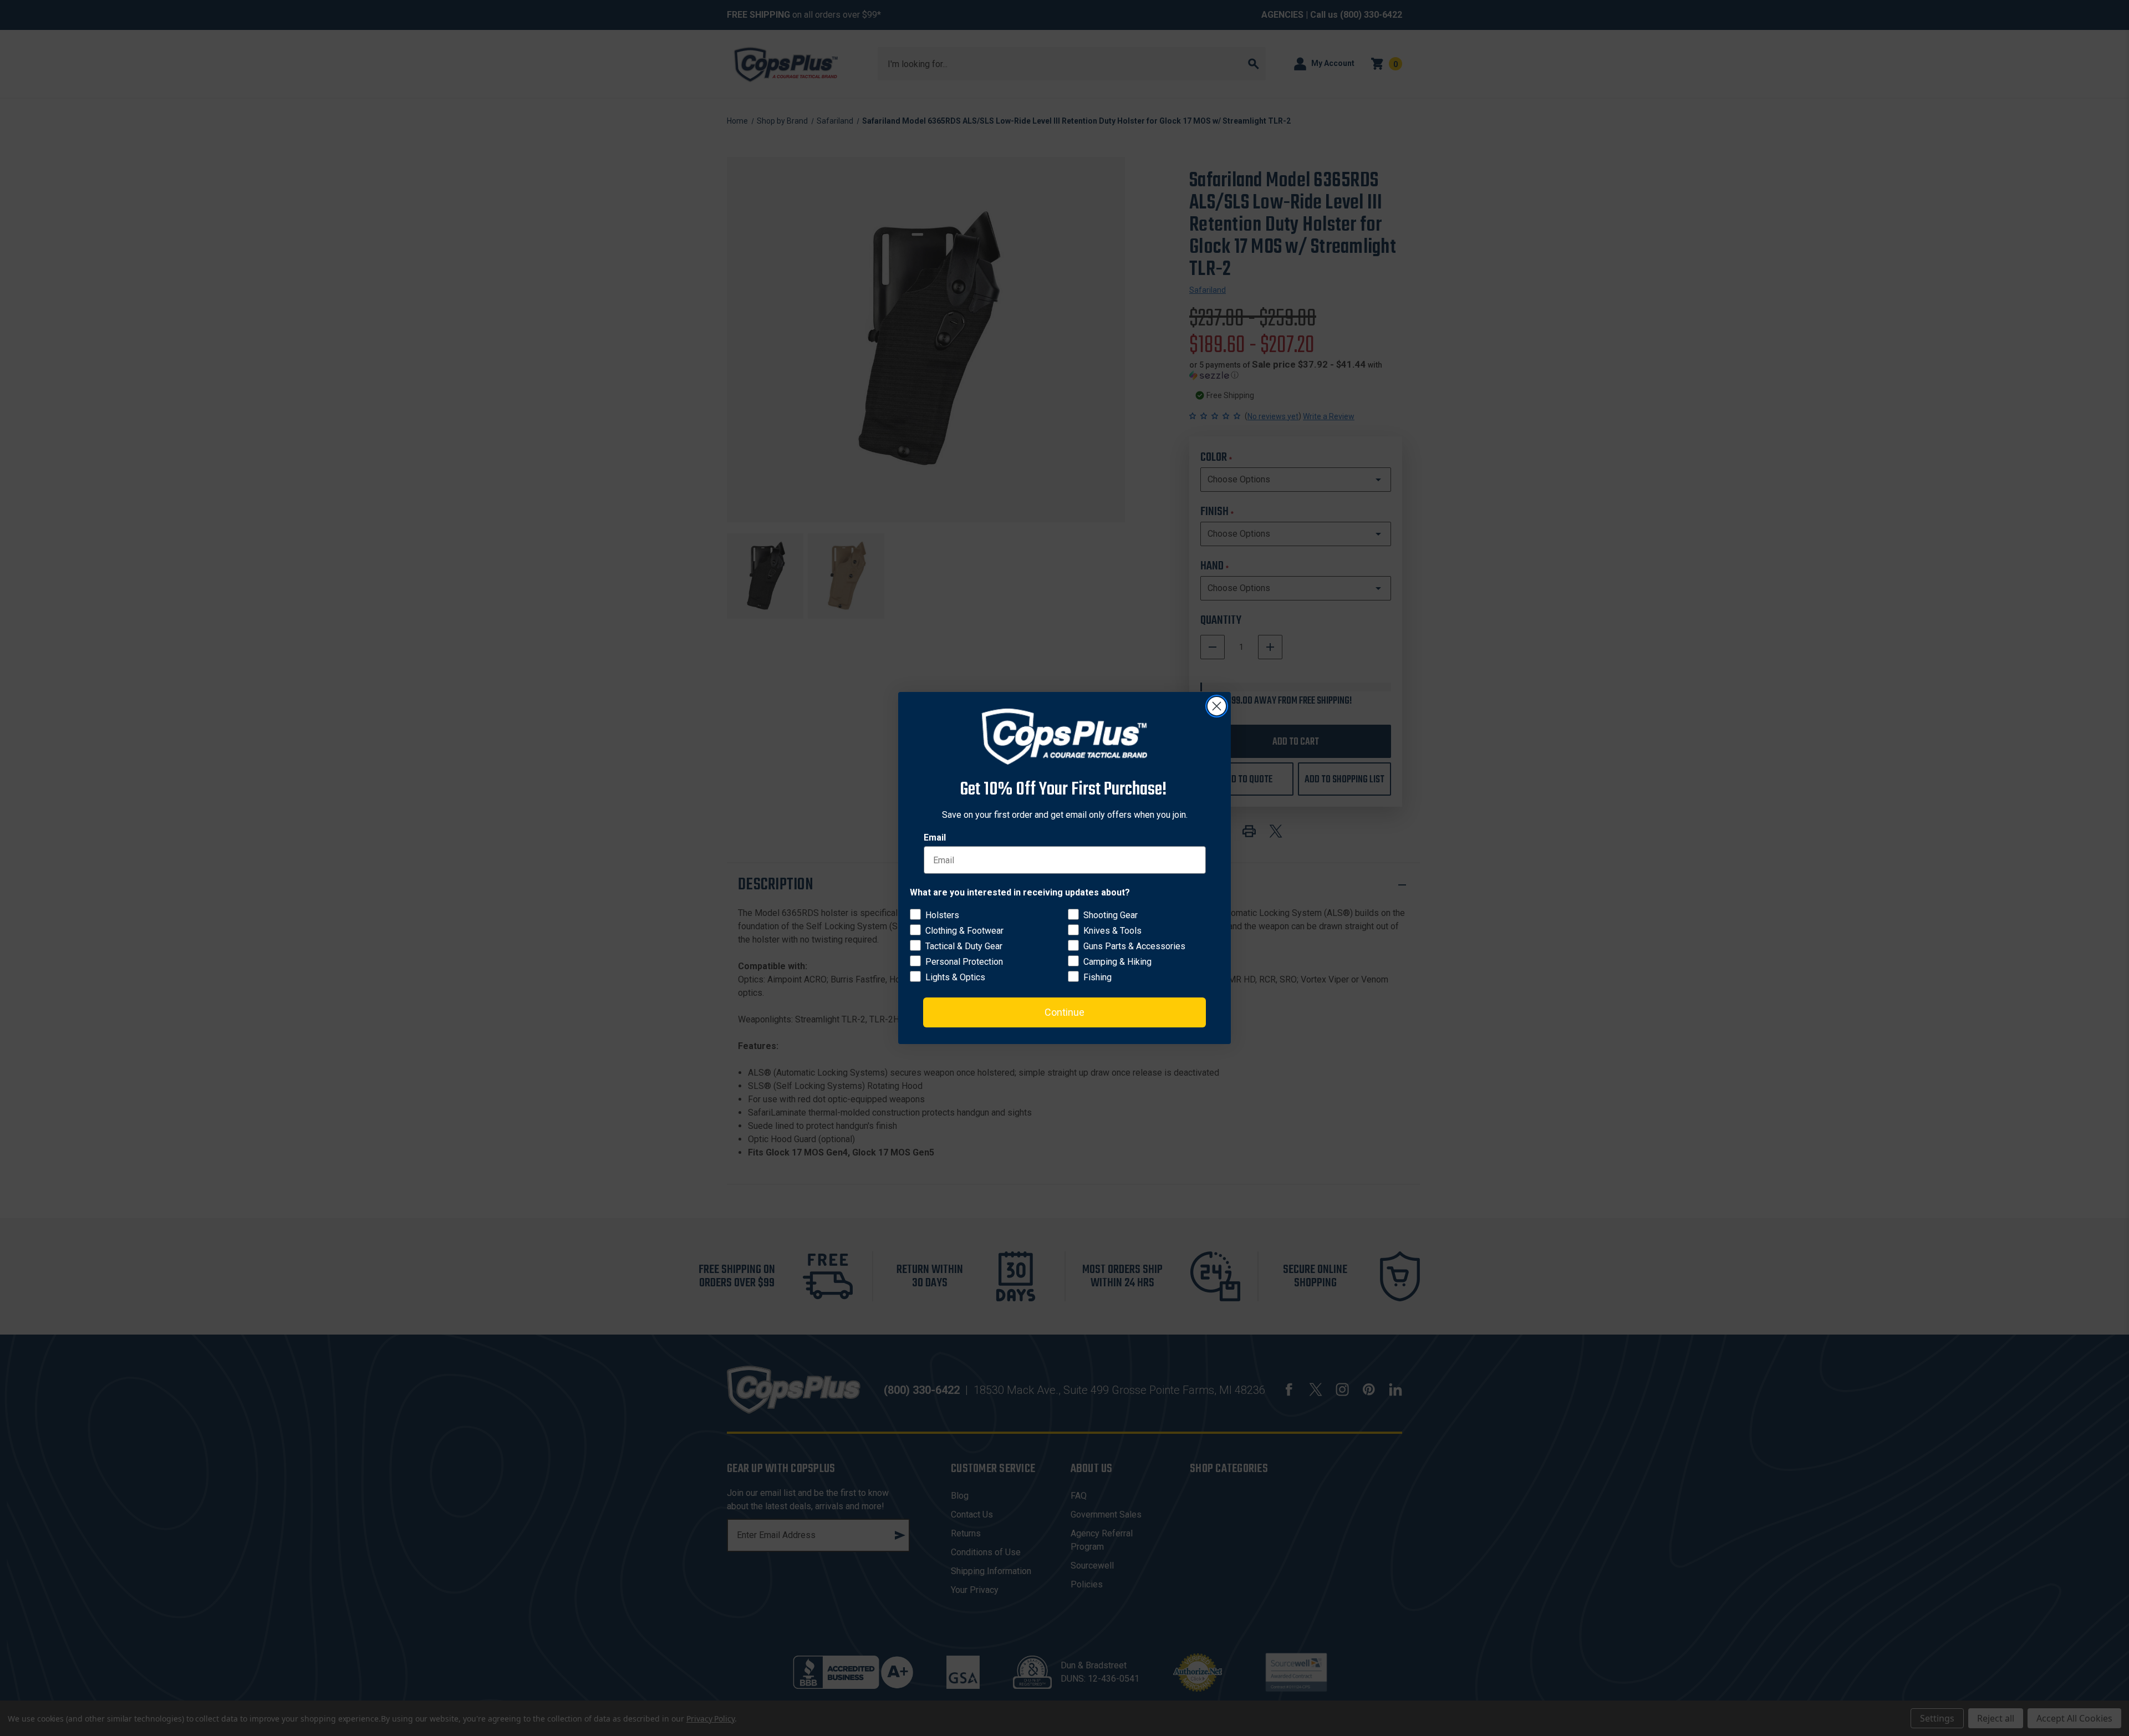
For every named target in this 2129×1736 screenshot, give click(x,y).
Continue (1064, 1012)
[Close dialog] (1217, 706)
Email (935, 838)
